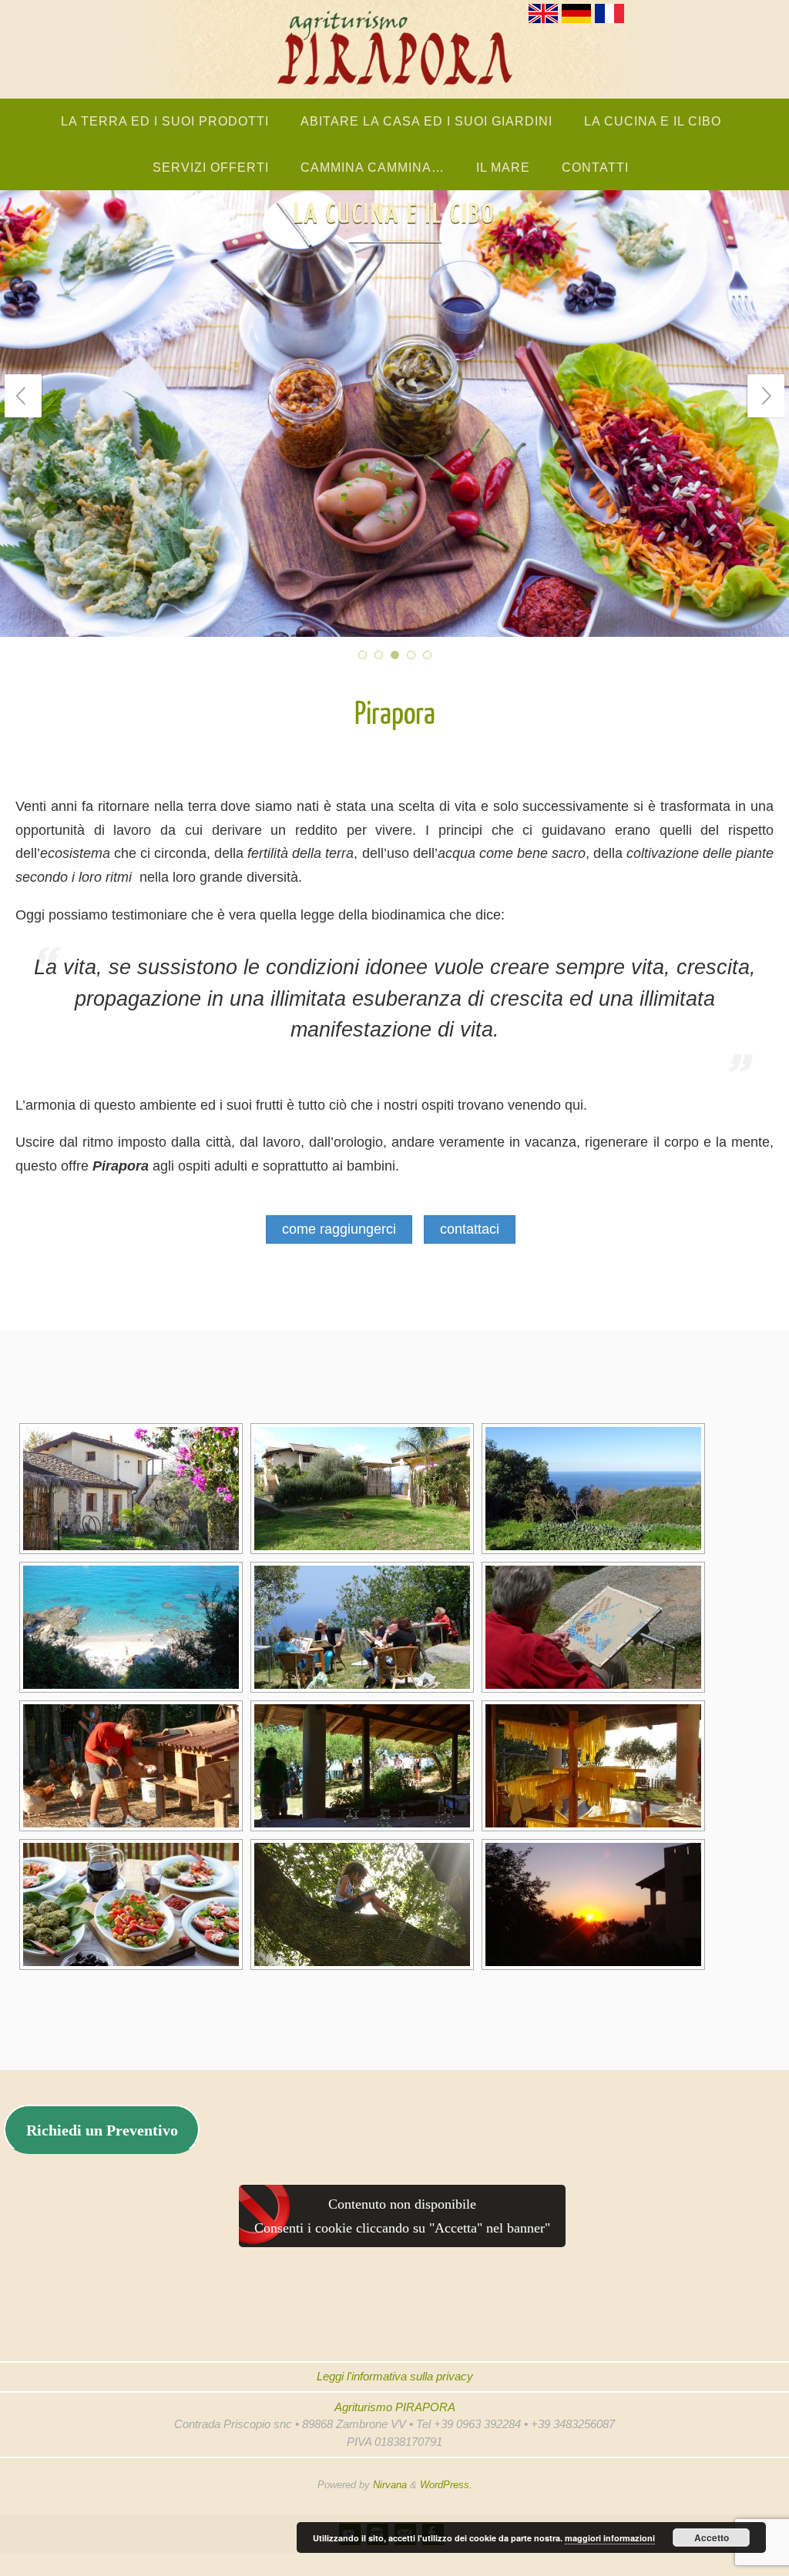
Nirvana (390, 2485)
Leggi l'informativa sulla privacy (395, 2376)
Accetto (712, 2537)
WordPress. (446, 2485)
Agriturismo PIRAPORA (395, 2407)
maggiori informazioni (610, 2538)
